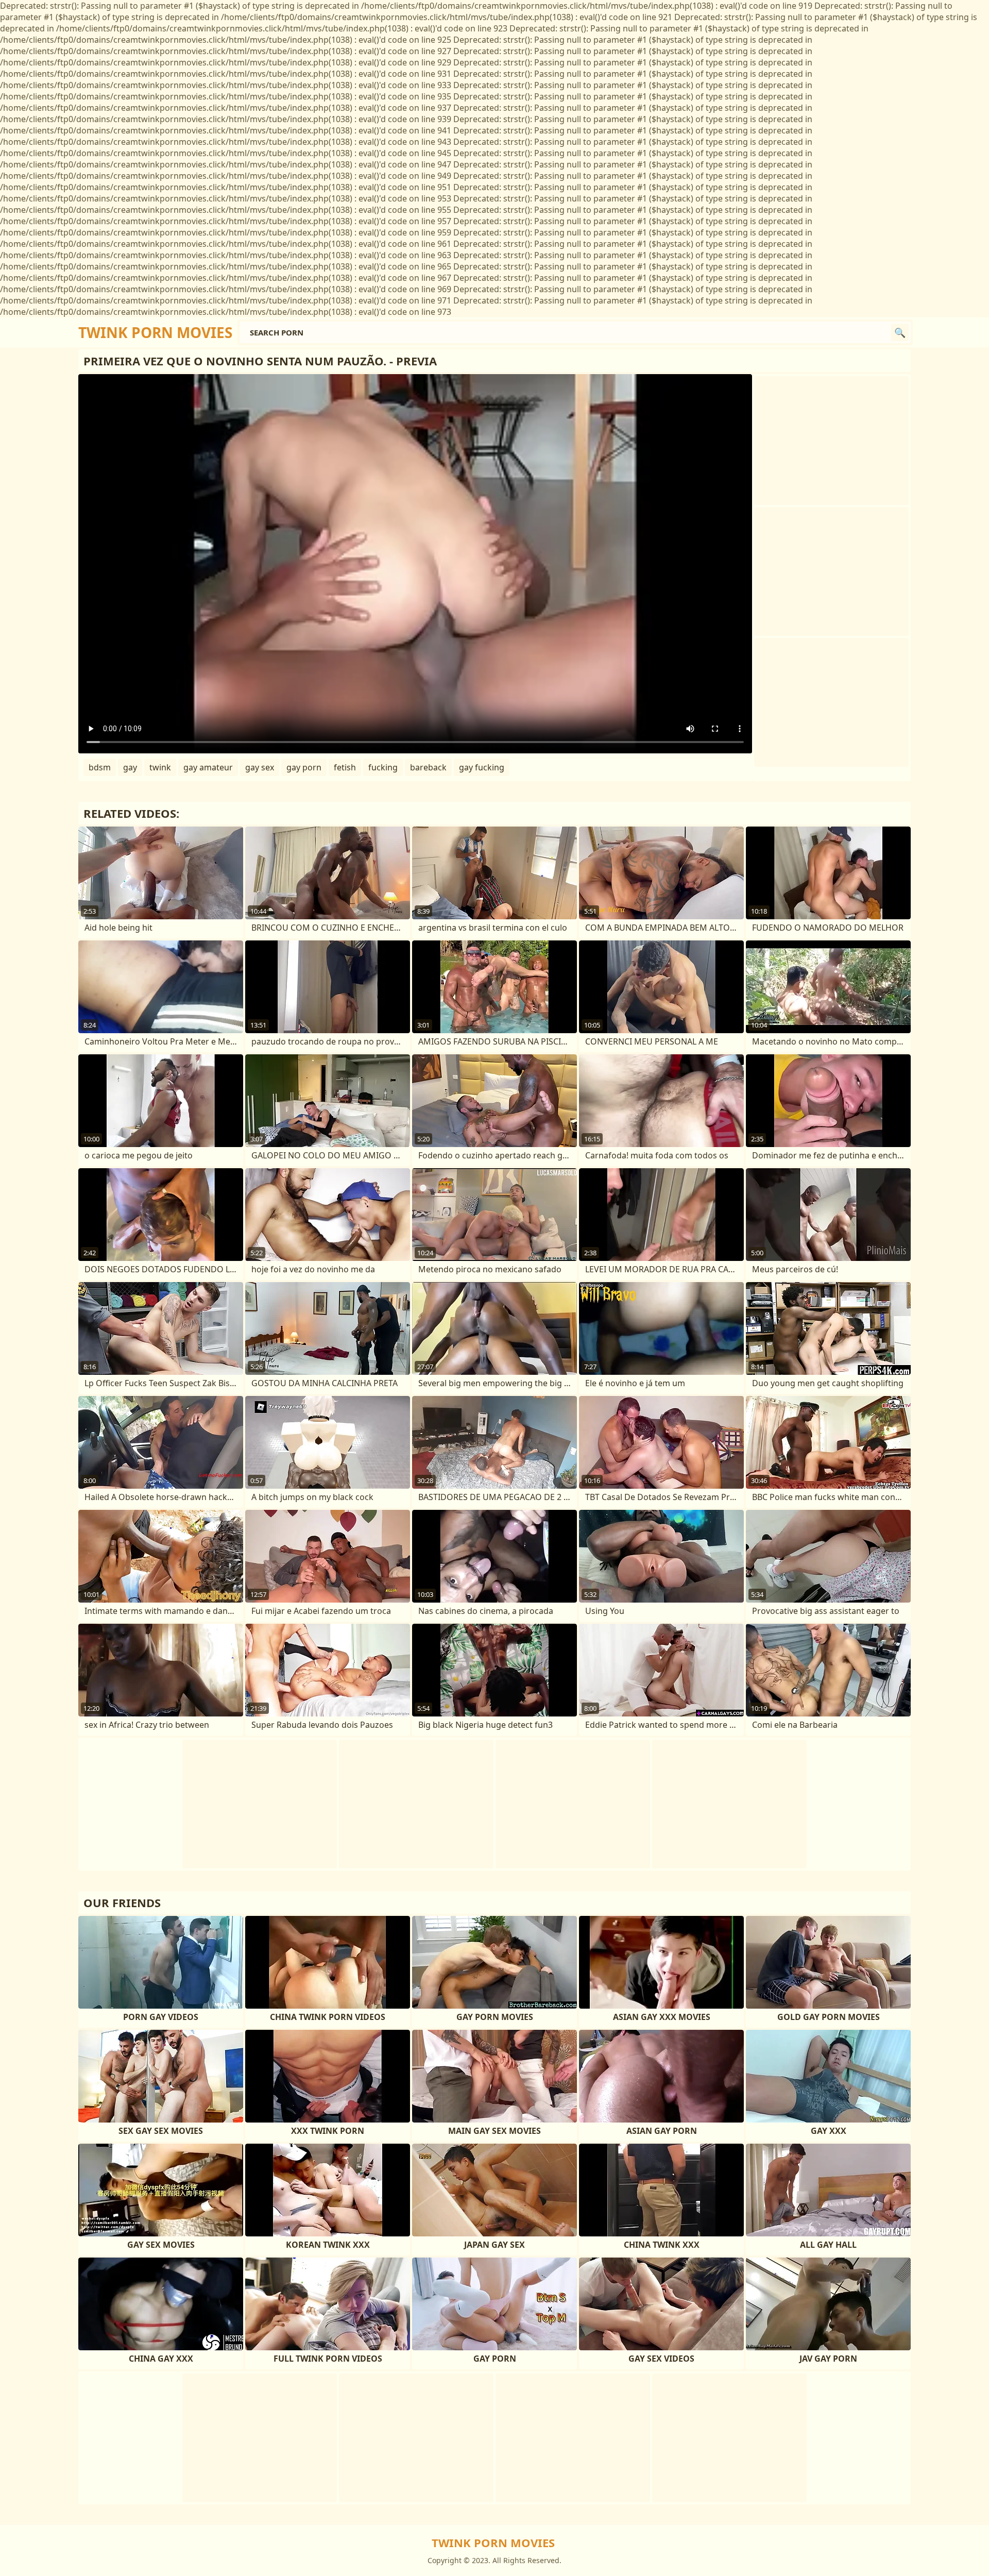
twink (160, 767)
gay (130, 767)
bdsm (100, 767)
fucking (383, 767)
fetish (345, 767)
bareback (428, 767)
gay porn (304, 767)
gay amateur (208, 767)
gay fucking (482, 767)
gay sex (260, 767)
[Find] (900, 332)
